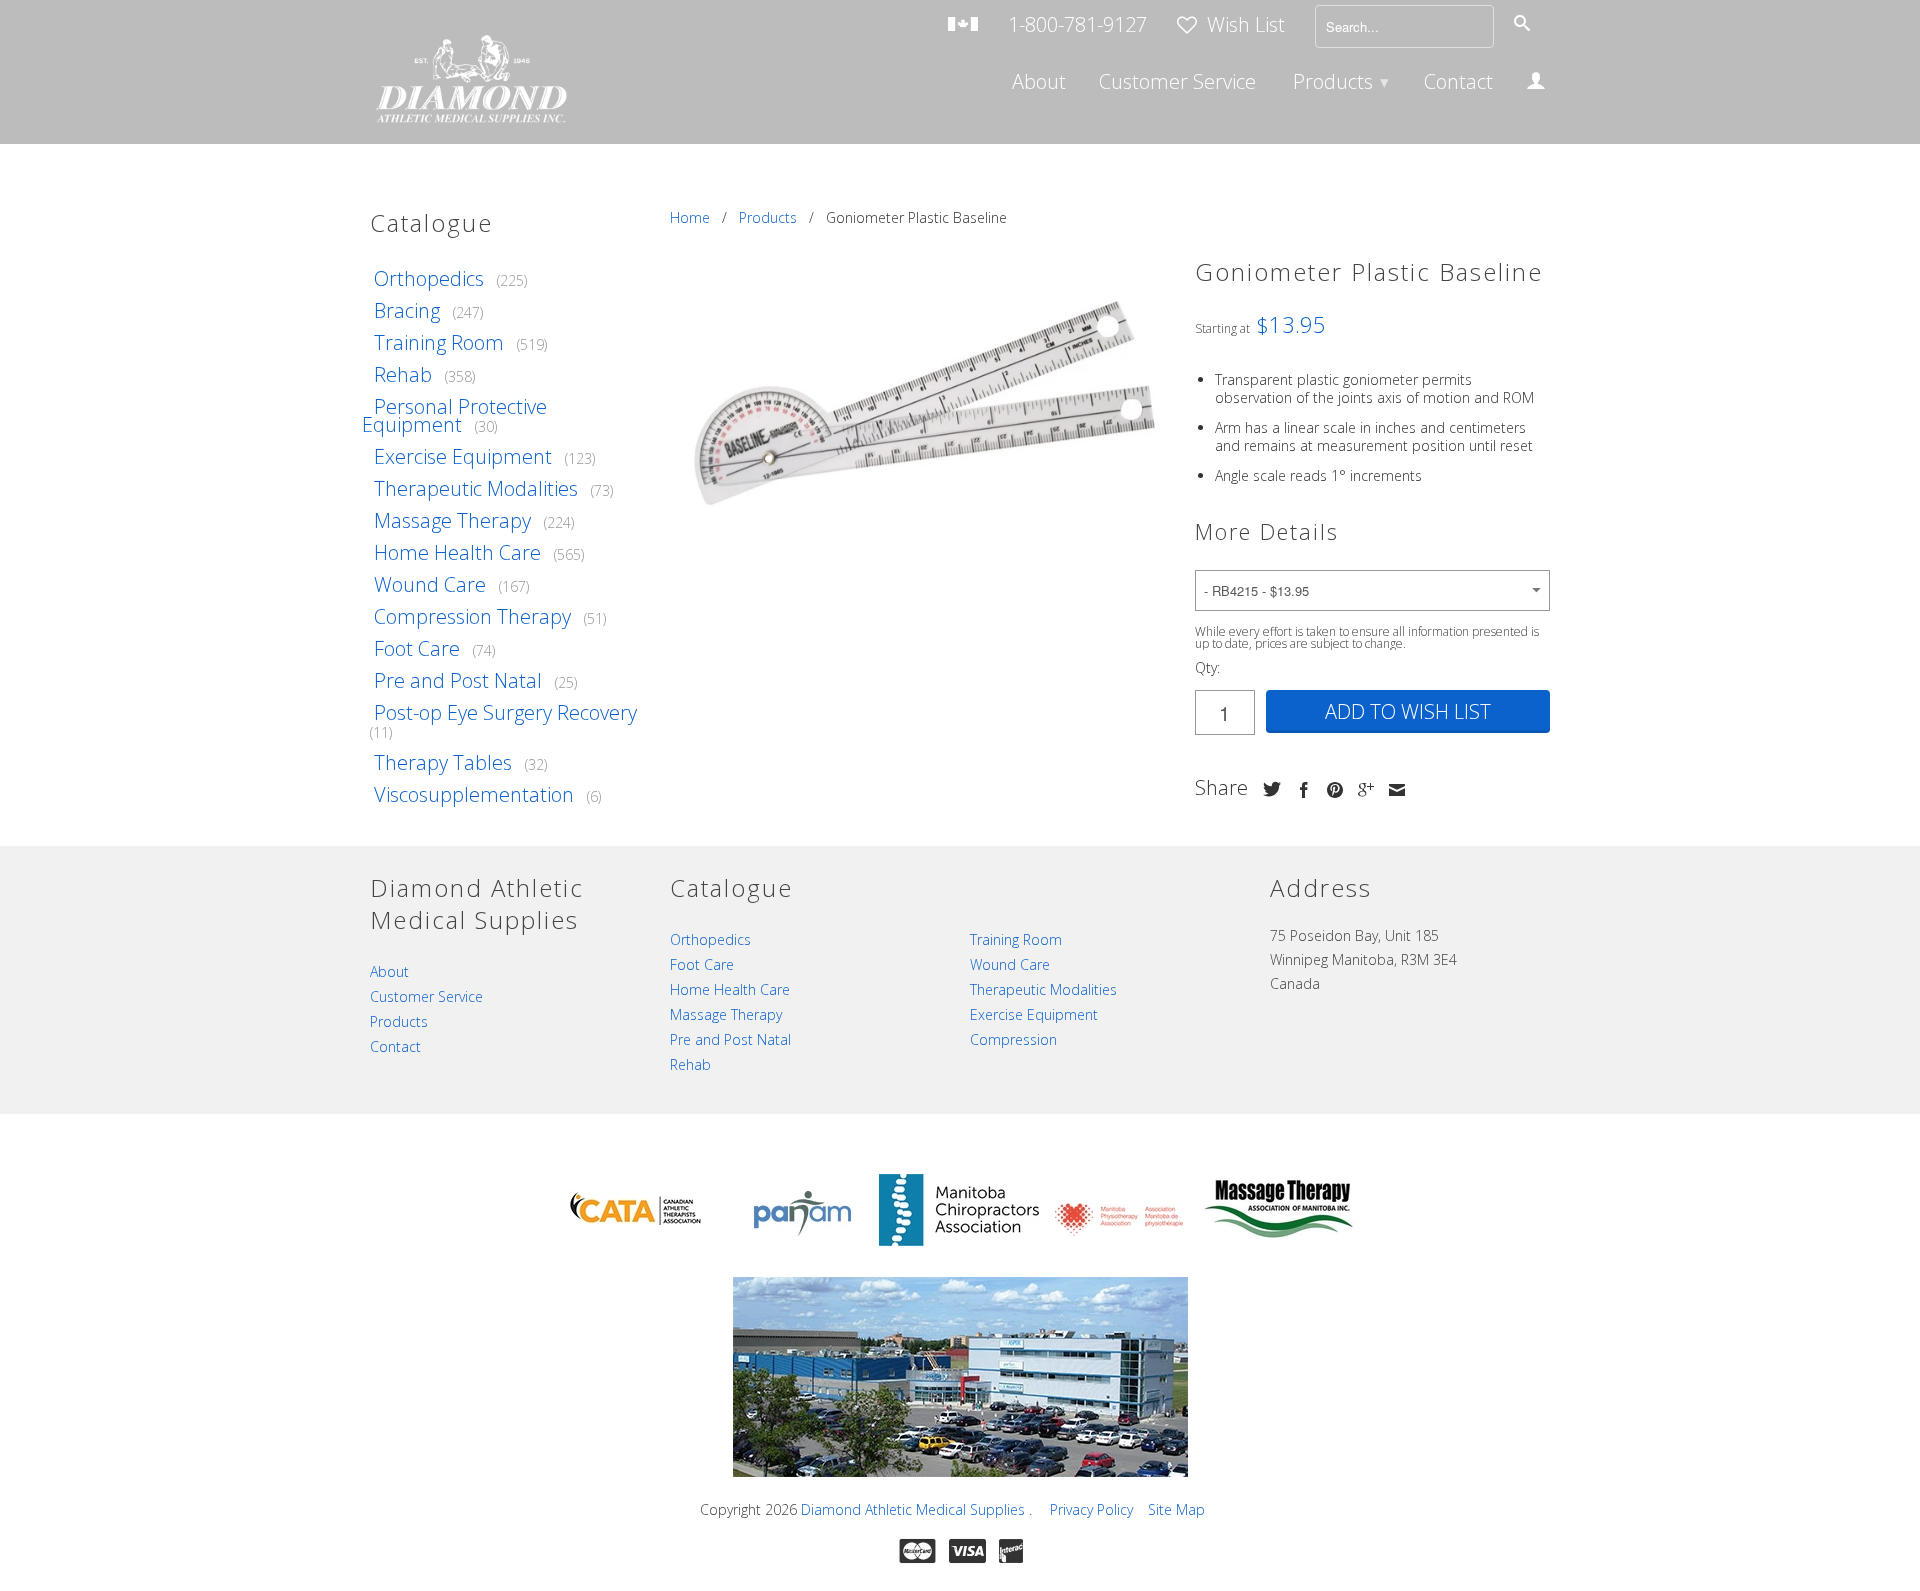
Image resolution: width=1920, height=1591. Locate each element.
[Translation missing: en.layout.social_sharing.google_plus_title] (1361, 790)
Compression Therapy (472, 616)
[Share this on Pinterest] (1330, 790)
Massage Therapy (452, 520)
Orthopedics (429, 278)
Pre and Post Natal (458, 680)
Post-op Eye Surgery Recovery (505, 712)
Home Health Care (457, 552)
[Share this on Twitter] (1267, 789)
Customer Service (1177, 84)
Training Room (439, 342)
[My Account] (1536, 84)
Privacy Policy (1091, 1509)
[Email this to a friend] (1392, 790)
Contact (1458, 84)
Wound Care (430, 584)
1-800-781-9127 (1077, 26)
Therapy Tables (443, 762)
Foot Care (417, 648)
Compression (1013, 1039)
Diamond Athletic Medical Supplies (915, 1509)
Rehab (403, 374)
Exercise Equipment (463, 456)
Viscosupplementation (474, 794)
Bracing (407, 310)
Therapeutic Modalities (476, 488)
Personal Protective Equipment (454, 415)
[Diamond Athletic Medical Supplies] (470, 81)
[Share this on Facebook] (1299, 790)
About (1039, 84)
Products (1341, 81)
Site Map (1176, 1509)
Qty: (1207, 667)
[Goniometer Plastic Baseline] (922, 395)
